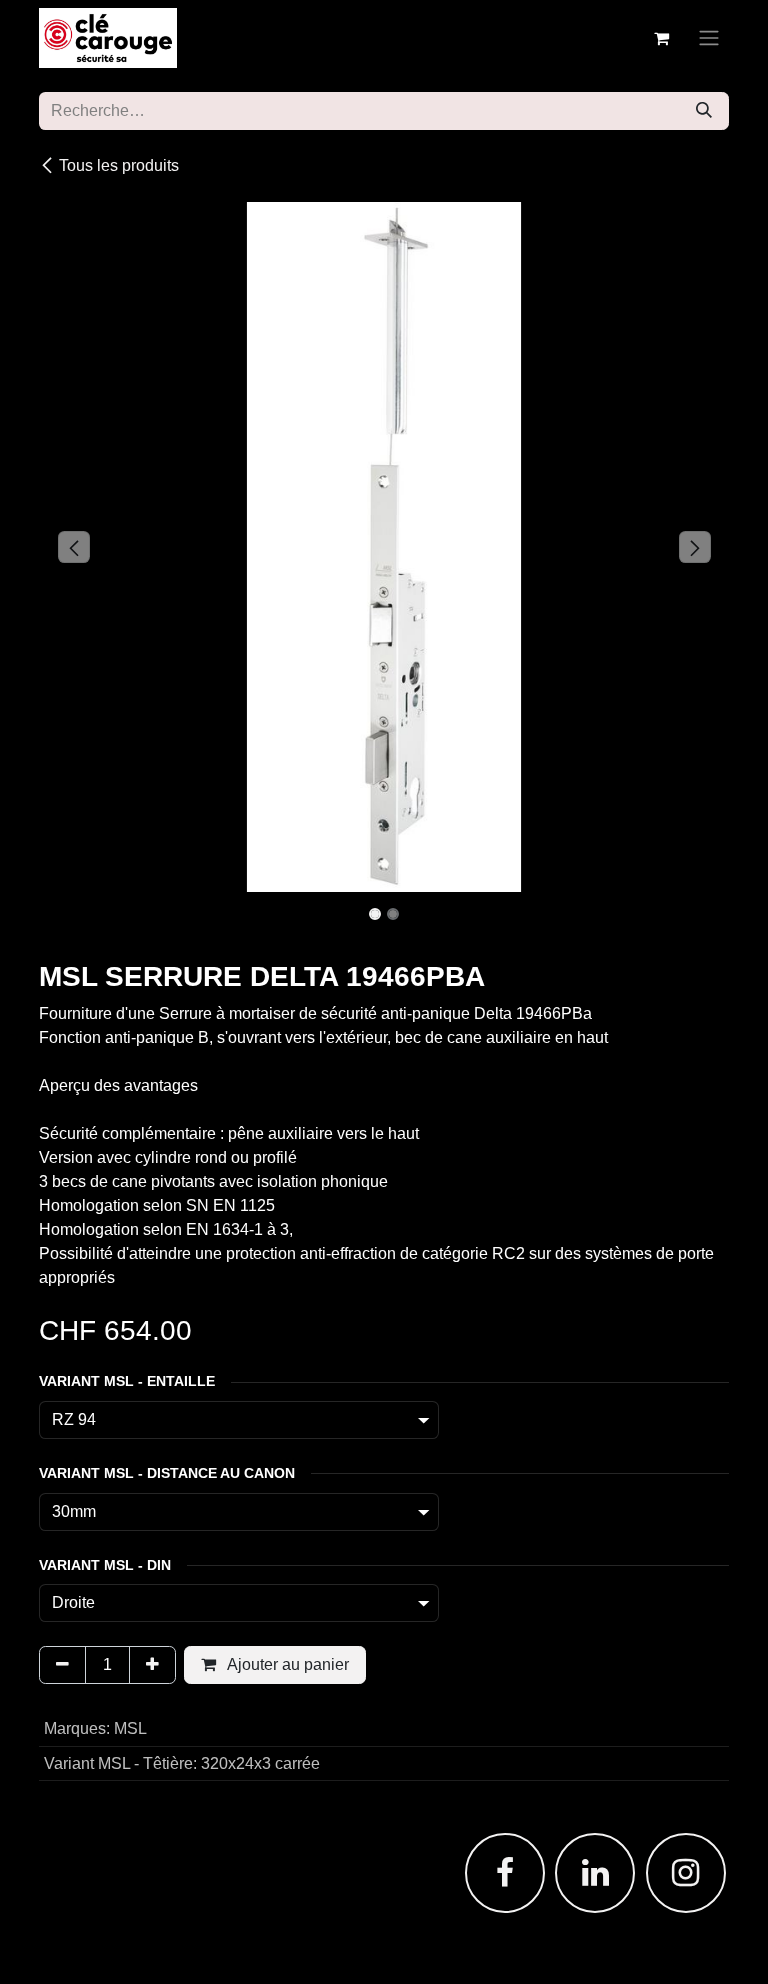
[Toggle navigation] (709, 38)
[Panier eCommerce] (661, 38)
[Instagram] (686, 1873)
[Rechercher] (704, 111)
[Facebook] (505, 1873)
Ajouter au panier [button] (286, 1664)
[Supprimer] (62, 1665)
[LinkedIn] (595, 1873)
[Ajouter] (152, 1665)
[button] (73, 547)
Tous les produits (119, 165)
